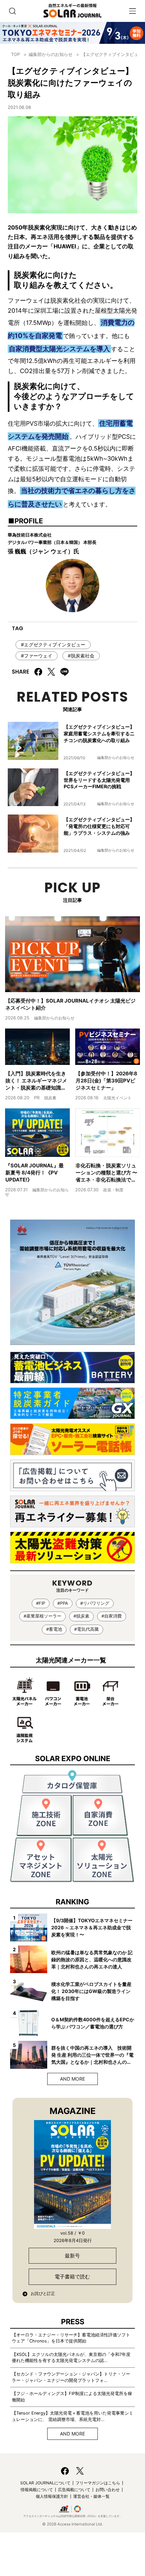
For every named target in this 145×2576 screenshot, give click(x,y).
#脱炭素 (81, 1616)
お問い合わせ (108, 2490)
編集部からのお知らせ (51, 54)
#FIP (41, 1603)
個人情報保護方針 (52, 2496)
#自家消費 (112, 1616)
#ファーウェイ (37, 656)
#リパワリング (95, 1603)
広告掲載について (74, 2490)
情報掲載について (37, 2490)
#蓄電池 (54, 1629)
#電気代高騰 (86, 1629)
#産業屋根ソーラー (42, 1616)
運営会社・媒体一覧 (91, 2496)
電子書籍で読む (72, 2277)
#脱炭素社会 (81, 656)
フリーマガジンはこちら (98, 2483)
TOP (16, 54)
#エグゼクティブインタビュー (53, 645)
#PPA (63, 1603)
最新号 (72, 2256)
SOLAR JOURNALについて (45, 2483)
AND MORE (72, 2079)
